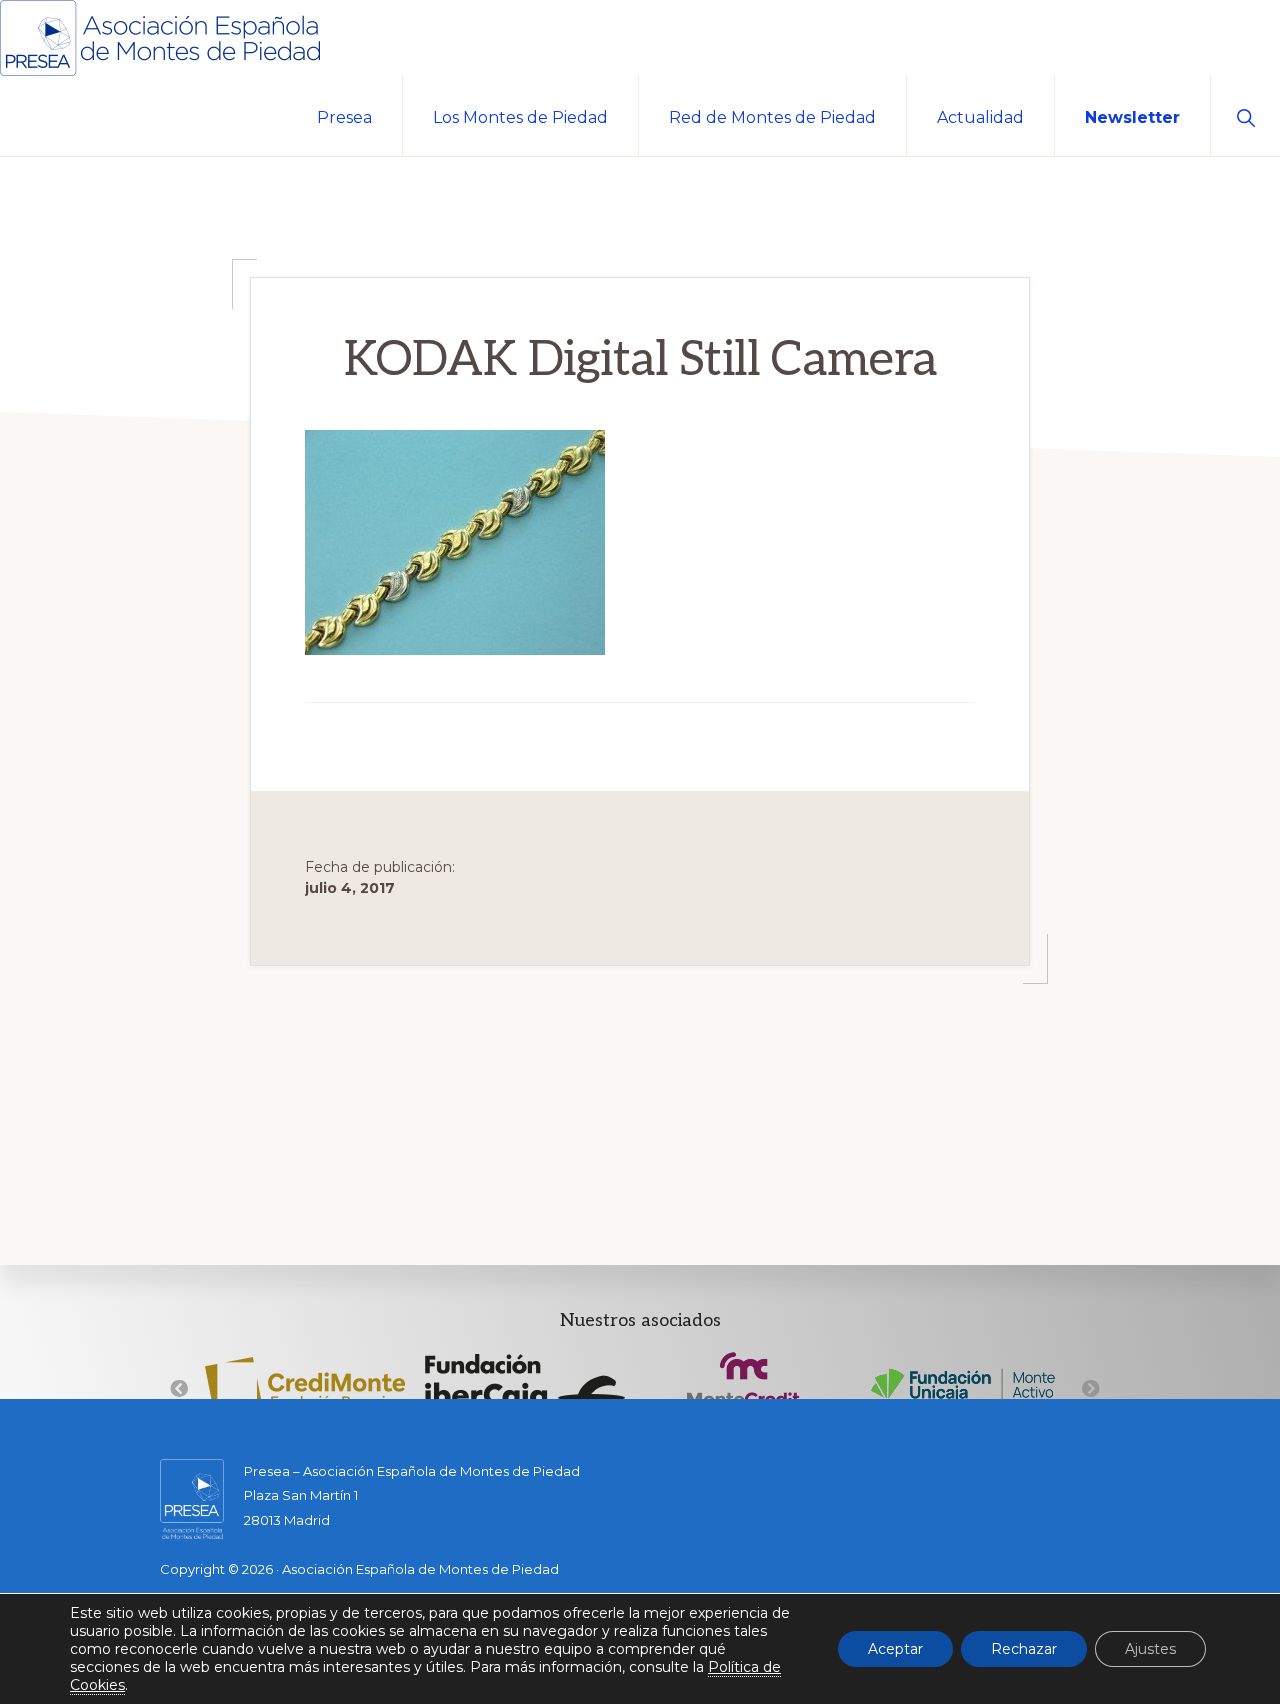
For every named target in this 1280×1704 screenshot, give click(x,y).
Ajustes (1150, 1649)
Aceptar (895, 1649)
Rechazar (1024, 1649)
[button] (1245, 116)
